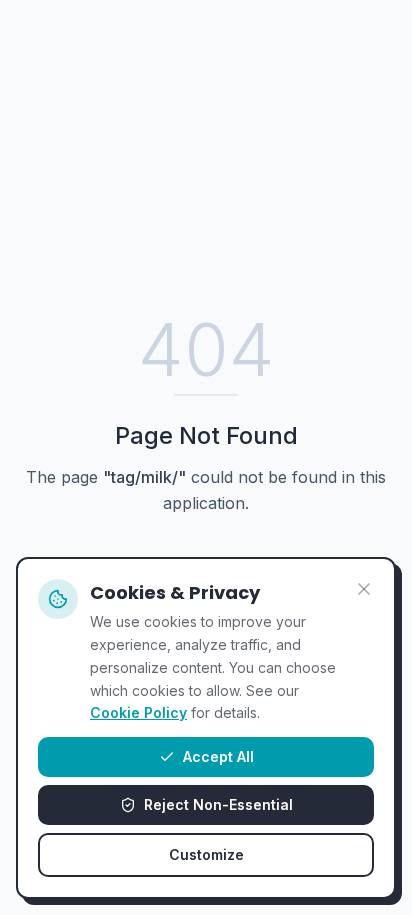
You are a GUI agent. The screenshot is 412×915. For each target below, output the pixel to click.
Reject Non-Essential (218, 804)
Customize (206, 854)
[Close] (364, 589)
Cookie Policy (138, 712)
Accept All (218, 756)
